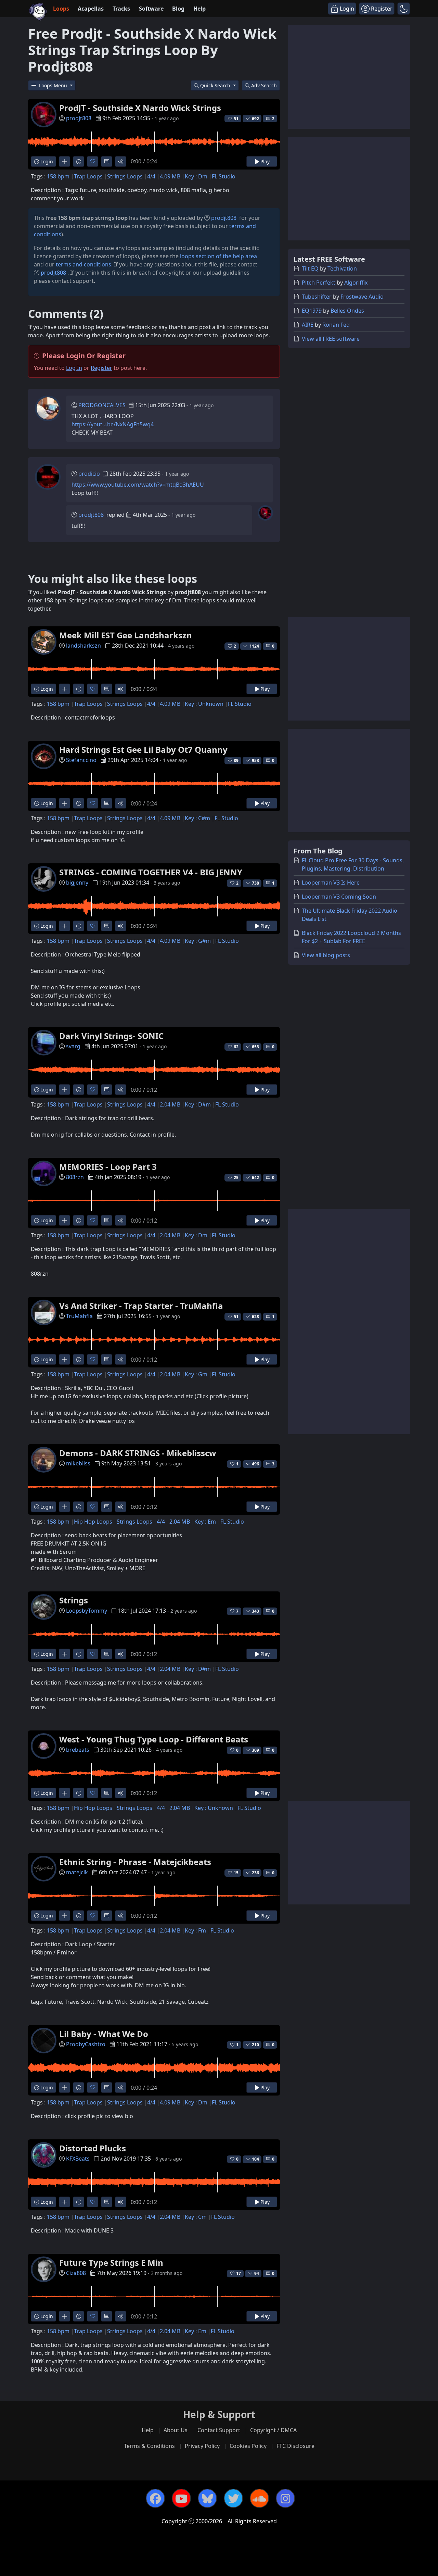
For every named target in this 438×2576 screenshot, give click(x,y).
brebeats (78, 1750)
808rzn (75, 1177)
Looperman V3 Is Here (331, 883)
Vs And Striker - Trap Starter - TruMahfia (141, 1306)
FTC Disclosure (295, 2446)
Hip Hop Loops (93, 1522)
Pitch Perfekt (319, 283)
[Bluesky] (207, 2498)
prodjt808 (79, 118)
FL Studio (224, 176)
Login (46, 161)
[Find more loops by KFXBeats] (65, 2202)
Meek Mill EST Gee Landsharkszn (126, 635)
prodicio (89, 474)
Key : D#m (198, 1104)
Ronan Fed (336, 325)
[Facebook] (155, 2498)
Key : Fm (195, 1930)
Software (151, 9)
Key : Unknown (204, 704)
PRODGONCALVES (102, 405)
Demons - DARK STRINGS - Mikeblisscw (138, 1453)
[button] (404, 9)
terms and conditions (83, 264)
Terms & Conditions (149, 2446)
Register (101, 368)
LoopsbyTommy (87, 1611)
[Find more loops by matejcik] (65, 1916)
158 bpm (58, 176)
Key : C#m (197, 818)
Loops (61, 9)
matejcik (77, 1872)
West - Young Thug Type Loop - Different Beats (154, 1739)
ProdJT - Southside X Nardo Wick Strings (140, 108)
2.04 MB (170, 1104)
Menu (54, 85)
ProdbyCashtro (86, 2044)
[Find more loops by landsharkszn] (65, 689)
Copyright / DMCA (273, 2430)
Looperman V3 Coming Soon (339, 897)
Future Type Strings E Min (111, 2262)
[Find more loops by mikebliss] (65, 1507)
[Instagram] (285, 2498)
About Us (176, 2430)
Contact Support (219, 2430)
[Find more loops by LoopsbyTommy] (65, 1654)
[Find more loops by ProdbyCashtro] (65, 2087)
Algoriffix (356, 283)
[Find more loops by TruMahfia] (65, 1359)
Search (264, 85)
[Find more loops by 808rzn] (65, 1220)
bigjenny (77, 883)
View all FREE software (331, 339)
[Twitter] (233, 2498)
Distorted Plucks (93, 2148)
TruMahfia (79, 1316)
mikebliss (78, 1463)
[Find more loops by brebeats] (65, 1793)
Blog (178, 9)
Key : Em (205, 1522)
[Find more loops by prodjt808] (65, 161)
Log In (74, 368)
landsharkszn (83, 646)
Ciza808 (76, 2273)
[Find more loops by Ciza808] (65, 2316)
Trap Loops (88, 176)
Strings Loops (125, 176)
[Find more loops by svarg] (65, 1090)
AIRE (308, 325)
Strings (74, 1600)
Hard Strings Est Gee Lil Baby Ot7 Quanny (143, 749)
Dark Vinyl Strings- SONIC (111, 1036)
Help (199, 9)
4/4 (151, 176)
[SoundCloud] (259, 2498)
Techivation (342, 268)
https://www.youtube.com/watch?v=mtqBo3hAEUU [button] (138, 485)
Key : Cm (196, 2217)
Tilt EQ (310, 268)
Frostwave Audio (362, 297)
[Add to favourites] (93, 161)
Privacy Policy (202, 2446)
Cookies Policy (248, 2446)
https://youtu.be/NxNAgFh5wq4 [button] (113, 424)
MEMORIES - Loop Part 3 (108, 1167)
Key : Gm (196, 1374)
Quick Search (216, 85)
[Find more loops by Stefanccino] (65, 803)
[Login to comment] (107, 161)
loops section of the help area (218, 256)
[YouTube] (181, 2498)
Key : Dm (196, 176)
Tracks (121, 9)
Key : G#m (198, 941)
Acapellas (91, 9)
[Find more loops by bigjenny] (65, 926)
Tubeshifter (317, 297)
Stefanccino (81, 760)
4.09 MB (170, 176)
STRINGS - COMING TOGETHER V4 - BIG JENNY (151, 872)
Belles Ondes (347, 311)
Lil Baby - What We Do (104, 2034)
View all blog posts (326, 955)
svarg (73, 1046)
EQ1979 (312, 311)
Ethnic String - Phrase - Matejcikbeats (135, 1862)
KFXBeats (78, 2159)
